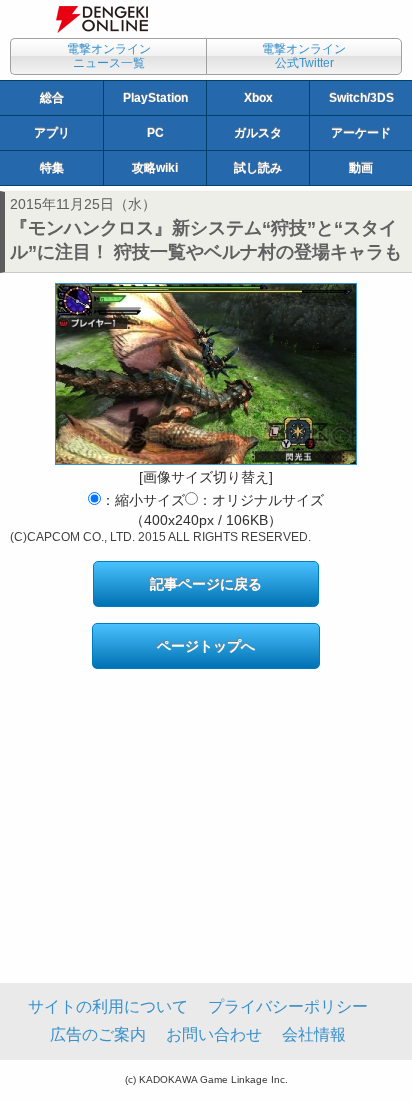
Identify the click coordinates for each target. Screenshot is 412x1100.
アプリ (52, 133)
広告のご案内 (98, 1034)
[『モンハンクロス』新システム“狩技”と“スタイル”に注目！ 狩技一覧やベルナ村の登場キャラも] (206, 374)
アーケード (361, 133)
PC (155, 133)
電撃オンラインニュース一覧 (109, 56)
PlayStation (155, 98)
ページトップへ (206, 646)
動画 (361, 168)
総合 (52, 98)
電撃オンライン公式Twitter (304, 56)
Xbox (258, 98)
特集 (52, 168)
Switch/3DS (361, 98)
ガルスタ (258, 133)
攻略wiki (155, 168)
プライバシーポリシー (288, 1006)
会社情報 (314, 1034)
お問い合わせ (214, 1034)
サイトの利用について (108, 1006)
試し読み (258, 168)
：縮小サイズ (143, 500)
